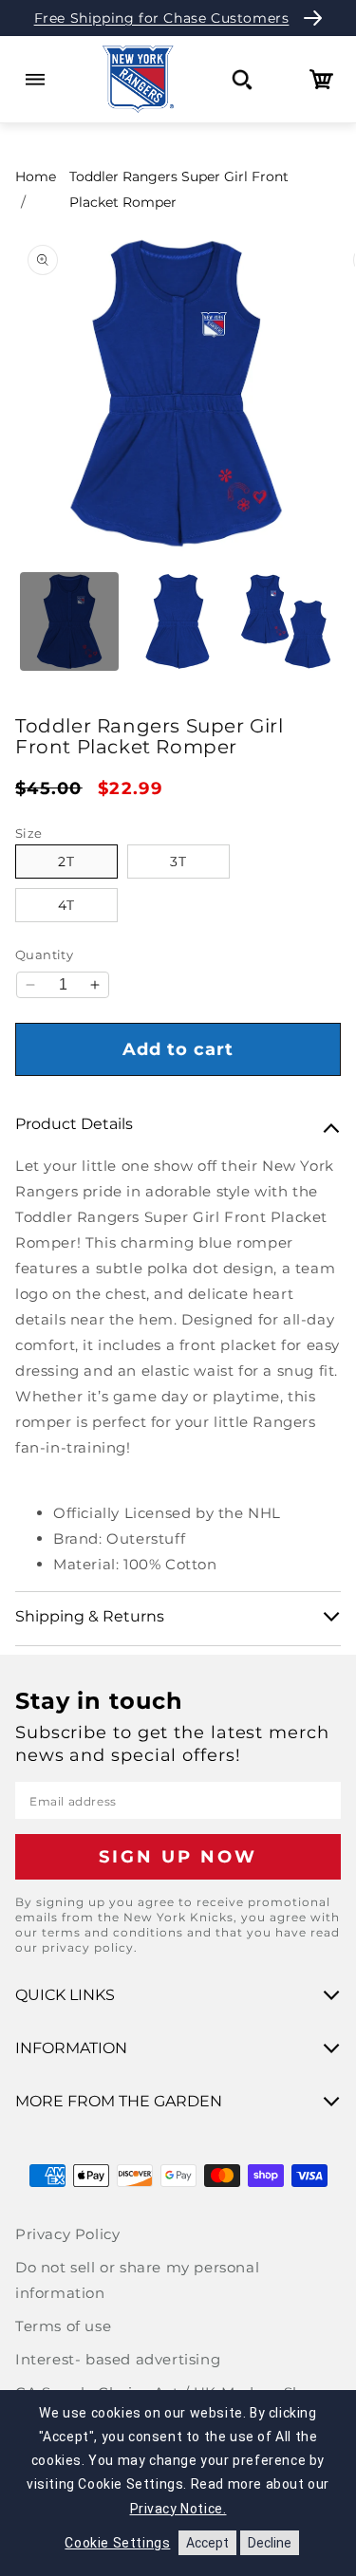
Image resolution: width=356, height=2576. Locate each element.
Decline (270, 2543)
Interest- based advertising (118, 2359)
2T (66, 862)
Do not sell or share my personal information (137, 2280)
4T (66, 905)
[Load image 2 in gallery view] (178, 621)
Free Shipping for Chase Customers (162, 18)
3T (178, 862)
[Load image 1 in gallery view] (69, 621)
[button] (35, 79)
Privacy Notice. (178, 2509)
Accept (207, 2543)
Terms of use (63, 2326)
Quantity (44, 954)
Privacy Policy (67, 2234)
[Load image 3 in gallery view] (286, 621)
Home (36, 176)
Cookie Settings (117, 2543)
